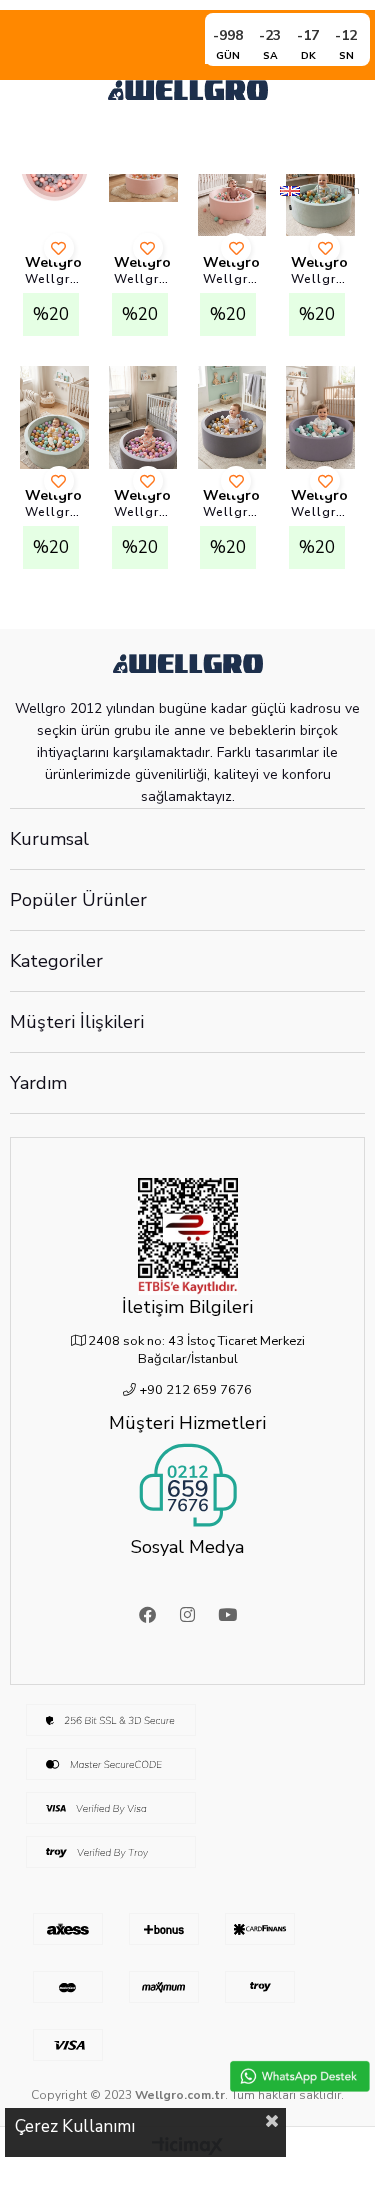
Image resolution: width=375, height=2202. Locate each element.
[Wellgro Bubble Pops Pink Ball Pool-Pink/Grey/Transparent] (54, 184)
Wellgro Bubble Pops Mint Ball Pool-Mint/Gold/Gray (320, 279)
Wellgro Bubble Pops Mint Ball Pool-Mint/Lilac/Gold (54, 512)
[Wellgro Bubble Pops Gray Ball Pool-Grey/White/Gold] (232, 417)
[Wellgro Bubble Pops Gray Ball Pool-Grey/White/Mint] (320, 417)
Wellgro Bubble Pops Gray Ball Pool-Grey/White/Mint (320, 512)
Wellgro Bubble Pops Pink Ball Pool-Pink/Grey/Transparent (54, 279)
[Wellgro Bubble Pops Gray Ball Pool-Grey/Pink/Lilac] (143, 417)
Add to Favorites (59, 248)
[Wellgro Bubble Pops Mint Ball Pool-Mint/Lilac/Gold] (54, 417)
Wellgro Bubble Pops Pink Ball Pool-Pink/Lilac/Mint (232, 279)
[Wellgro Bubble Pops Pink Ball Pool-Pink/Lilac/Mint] (232, 184)
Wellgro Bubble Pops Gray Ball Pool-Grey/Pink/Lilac (143, 512)
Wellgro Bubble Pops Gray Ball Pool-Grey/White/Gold (232, 512)
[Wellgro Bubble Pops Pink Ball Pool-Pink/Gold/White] (143, 184)
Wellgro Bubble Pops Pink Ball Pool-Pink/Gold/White (143, 279)
